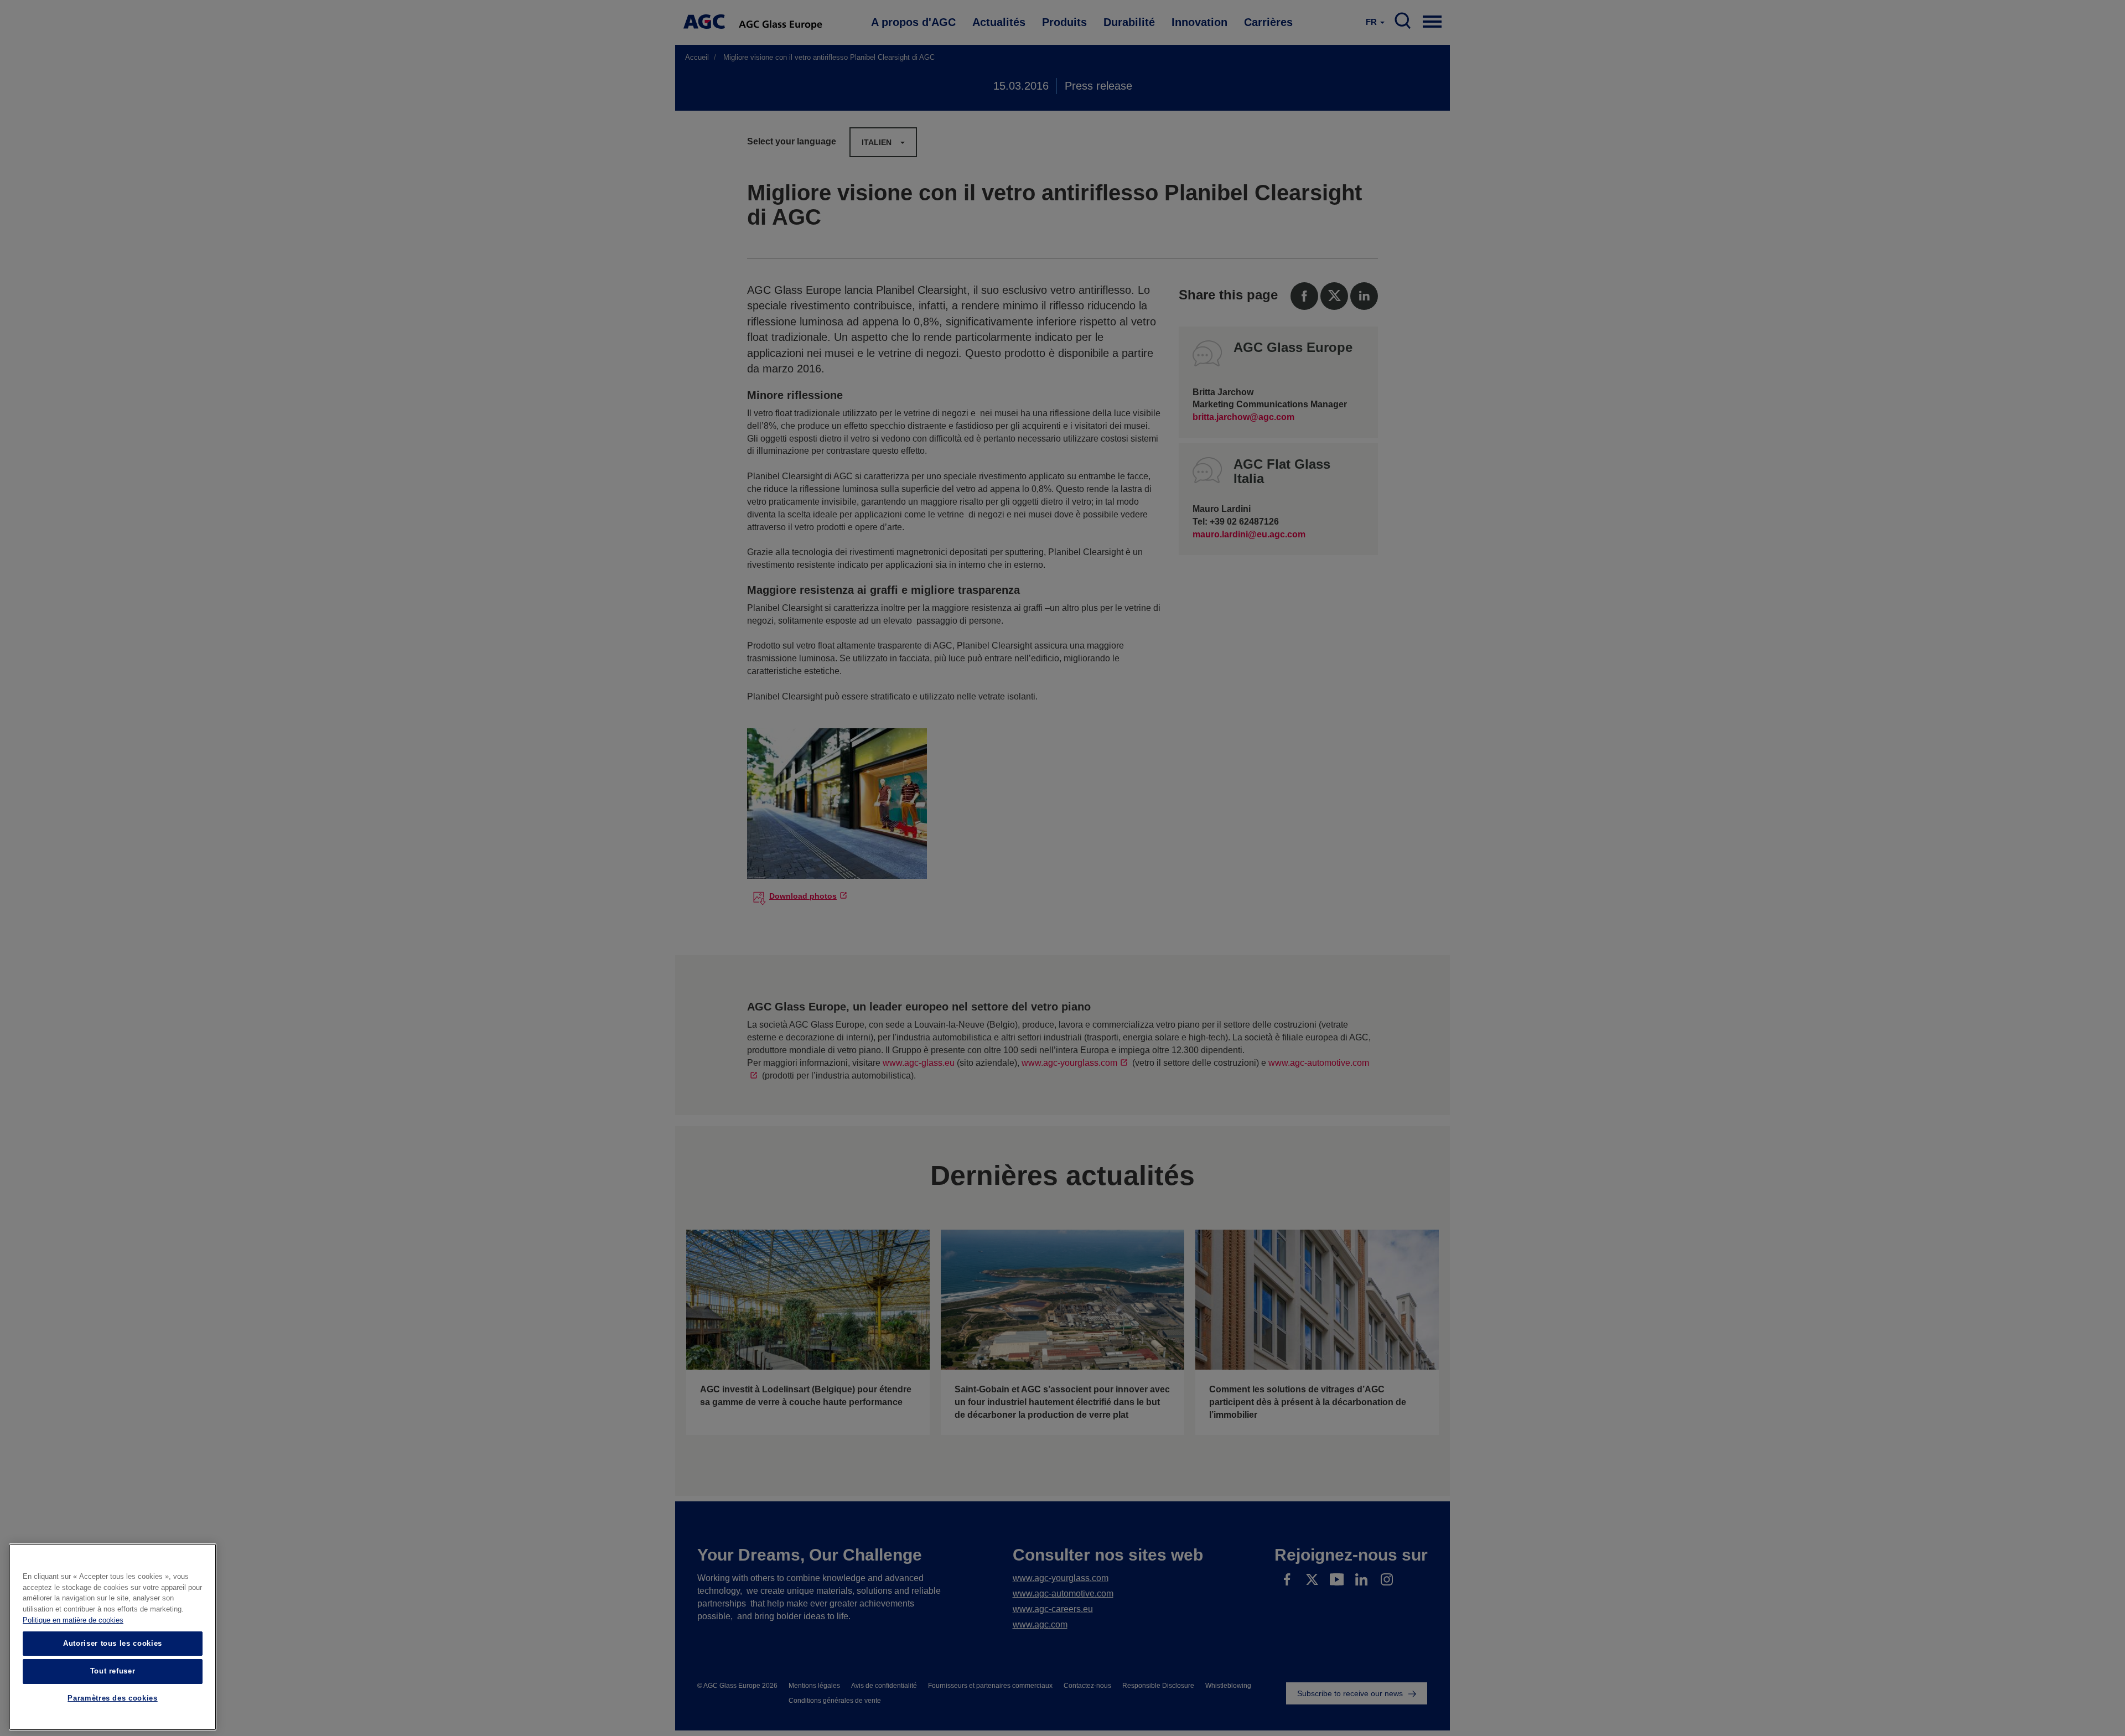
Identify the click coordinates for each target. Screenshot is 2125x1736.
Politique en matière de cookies (73, 1620)
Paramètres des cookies (112, 1699)
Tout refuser (113, 1671)
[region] (113, 1637)
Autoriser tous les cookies (113, 1643)
